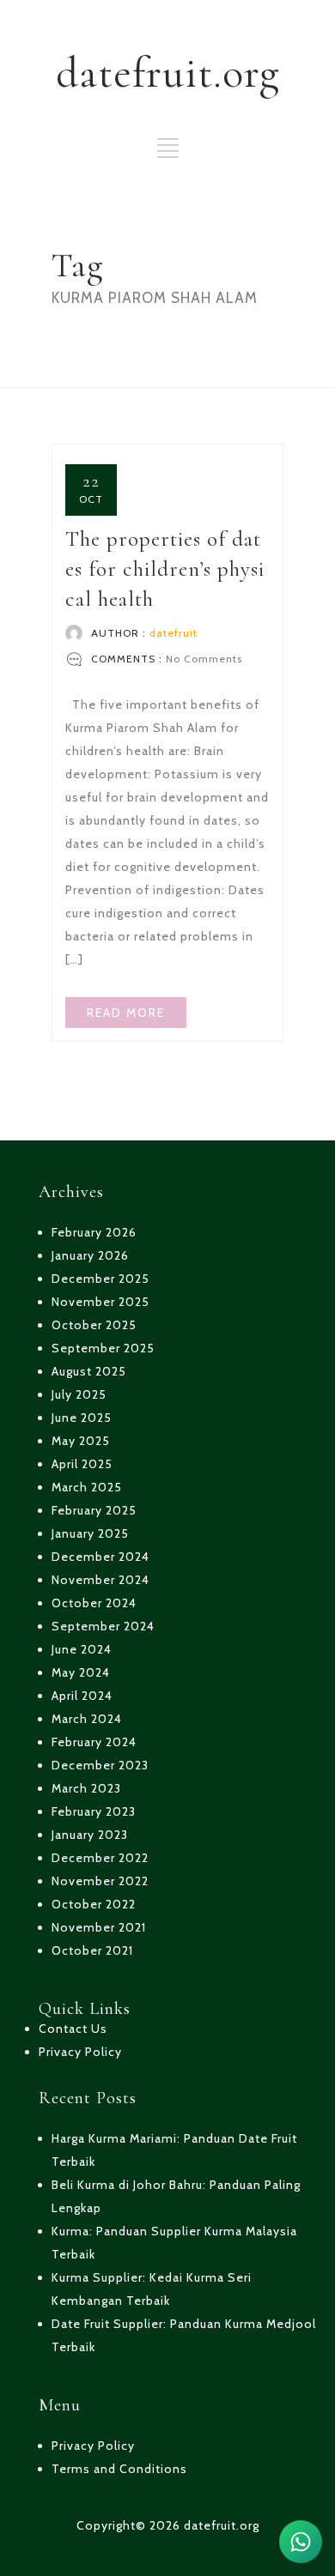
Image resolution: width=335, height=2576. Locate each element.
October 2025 (94, 1325)
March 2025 (87, 1487)
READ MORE (126, 1013)
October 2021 (92, 1950)
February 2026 (94, 1232)
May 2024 (81, 1672)
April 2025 (82, 1464)
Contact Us (73, 2029)
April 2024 (82, 1696)
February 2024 (94, 1742)
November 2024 (100, 1580)
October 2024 (94, 1603)
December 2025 (100, 1279)
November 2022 (100, 1881)
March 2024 (87, 1719)
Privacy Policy (80, 2052)
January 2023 (90, 1835)
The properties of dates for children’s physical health (165, 569)
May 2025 (81, 1441)
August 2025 (89, 1371)
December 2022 (100, 1858)
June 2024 (82, 1649)
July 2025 (79, 1394)
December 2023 (100, 1765)
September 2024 (103, 1626)
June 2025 (82, 1418)
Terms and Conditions (119, 2469)
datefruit (174, 633)
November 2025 (100, 1302)
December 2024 (100, 1557)
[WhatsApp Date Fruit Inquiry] (301, 2542)
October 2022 (94, 1904)
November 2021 (99, 1927)
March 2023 (86, 1788)
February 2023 (94, 1811)
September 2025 (103, 1348)
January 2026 (90, 1255)
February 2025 (94, 1510)
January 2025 (90, 1533)
